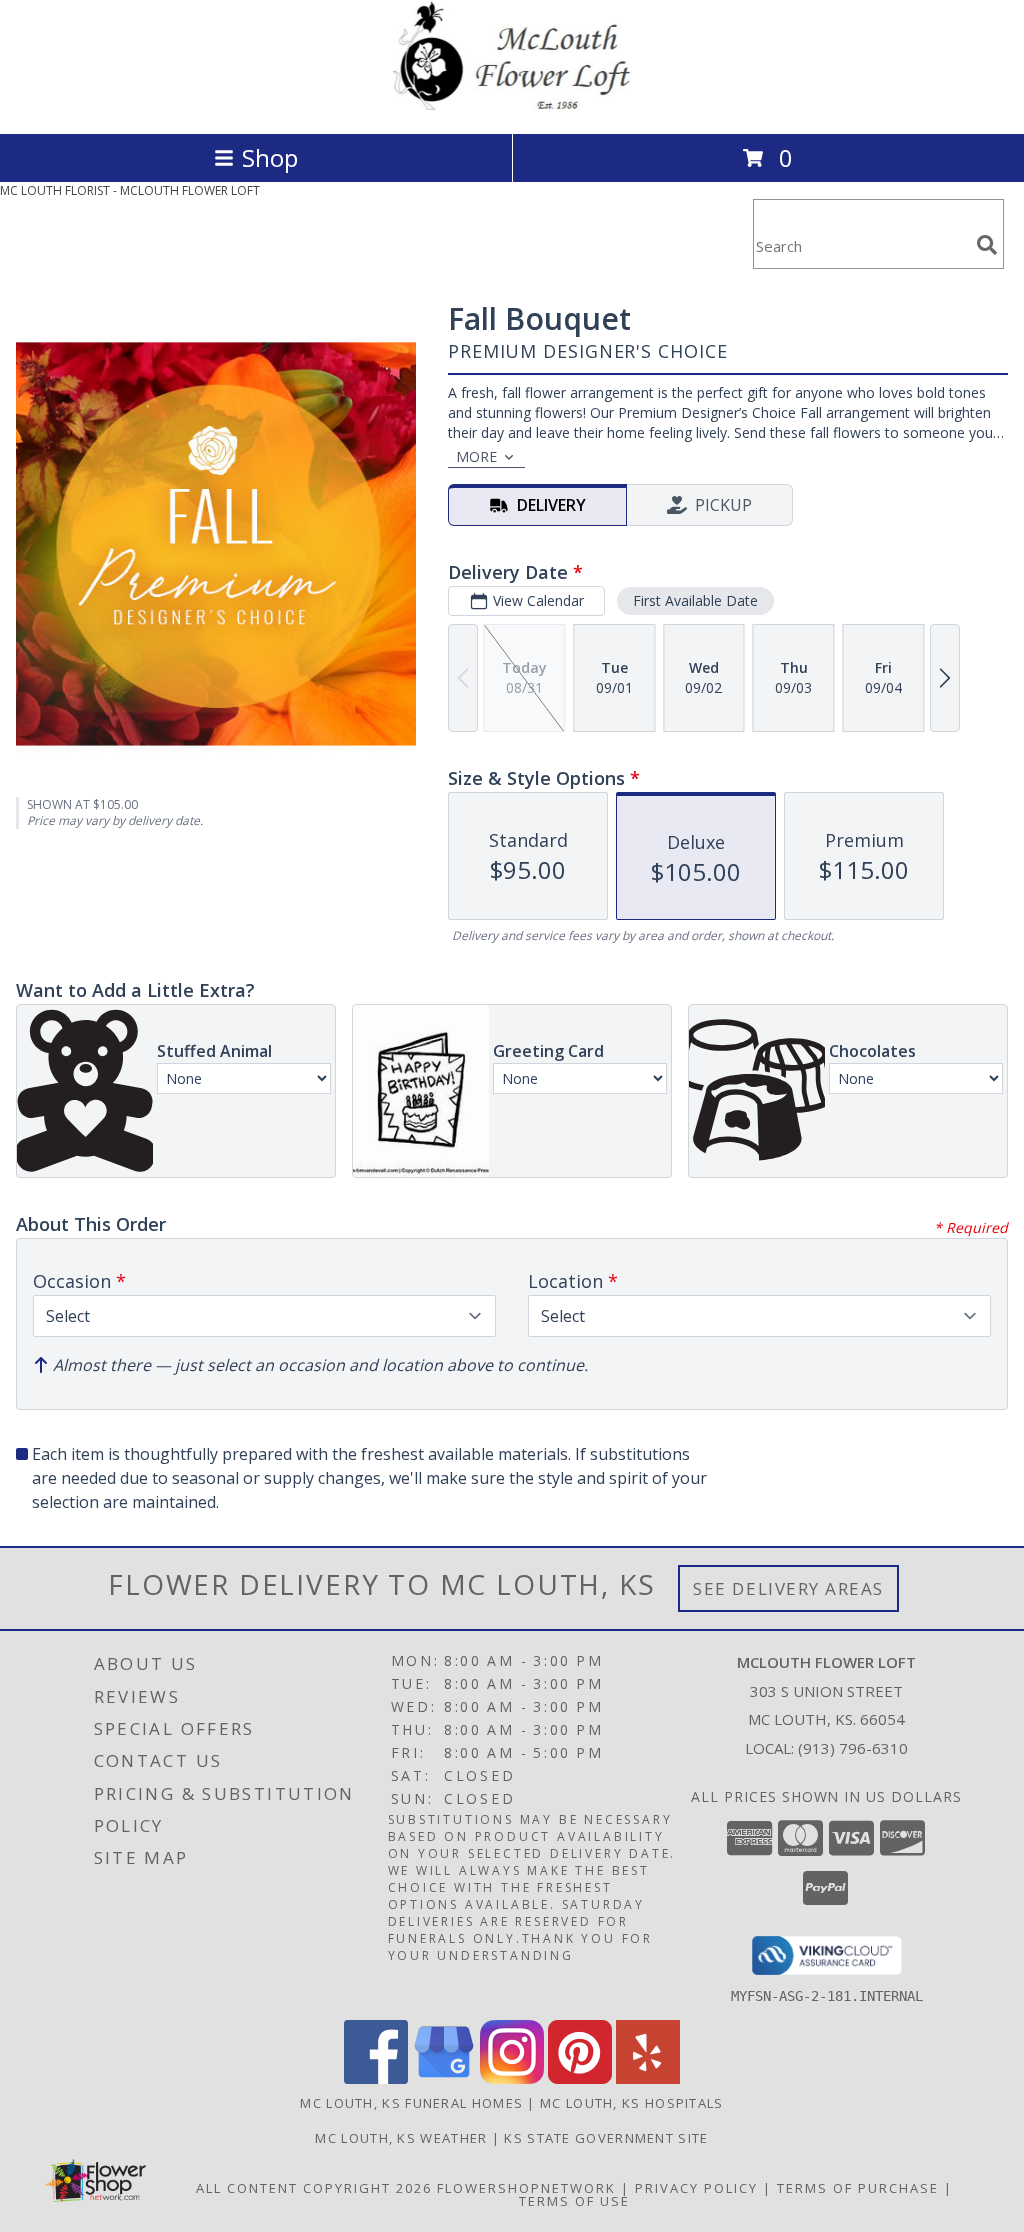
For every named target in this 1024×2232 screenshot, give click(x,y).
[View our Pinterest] (580, 2078)
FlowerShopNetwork (526, 2188)
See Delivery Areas (788, 1588)
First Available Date (695, 600)
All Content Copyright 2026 (314, 2188)
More (476, 456)
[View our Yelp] (648, 2078)
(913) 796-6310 (853, 1748)
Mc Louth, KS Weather (401, 2138)
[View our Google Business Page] (444, 2078)
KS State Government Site (606, 2138)
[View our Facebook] (376, 2078)
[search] (987, 245)
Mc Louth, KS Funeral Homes (411, 2103)
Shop (270, 157)
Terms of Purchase (858, 2188)
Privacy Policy (696, 2188)
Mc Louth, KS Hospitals (632, 2103)
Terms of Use (574, 2201)
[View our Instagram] (512, 2078)
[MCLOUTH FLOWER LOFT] (512, 104)
